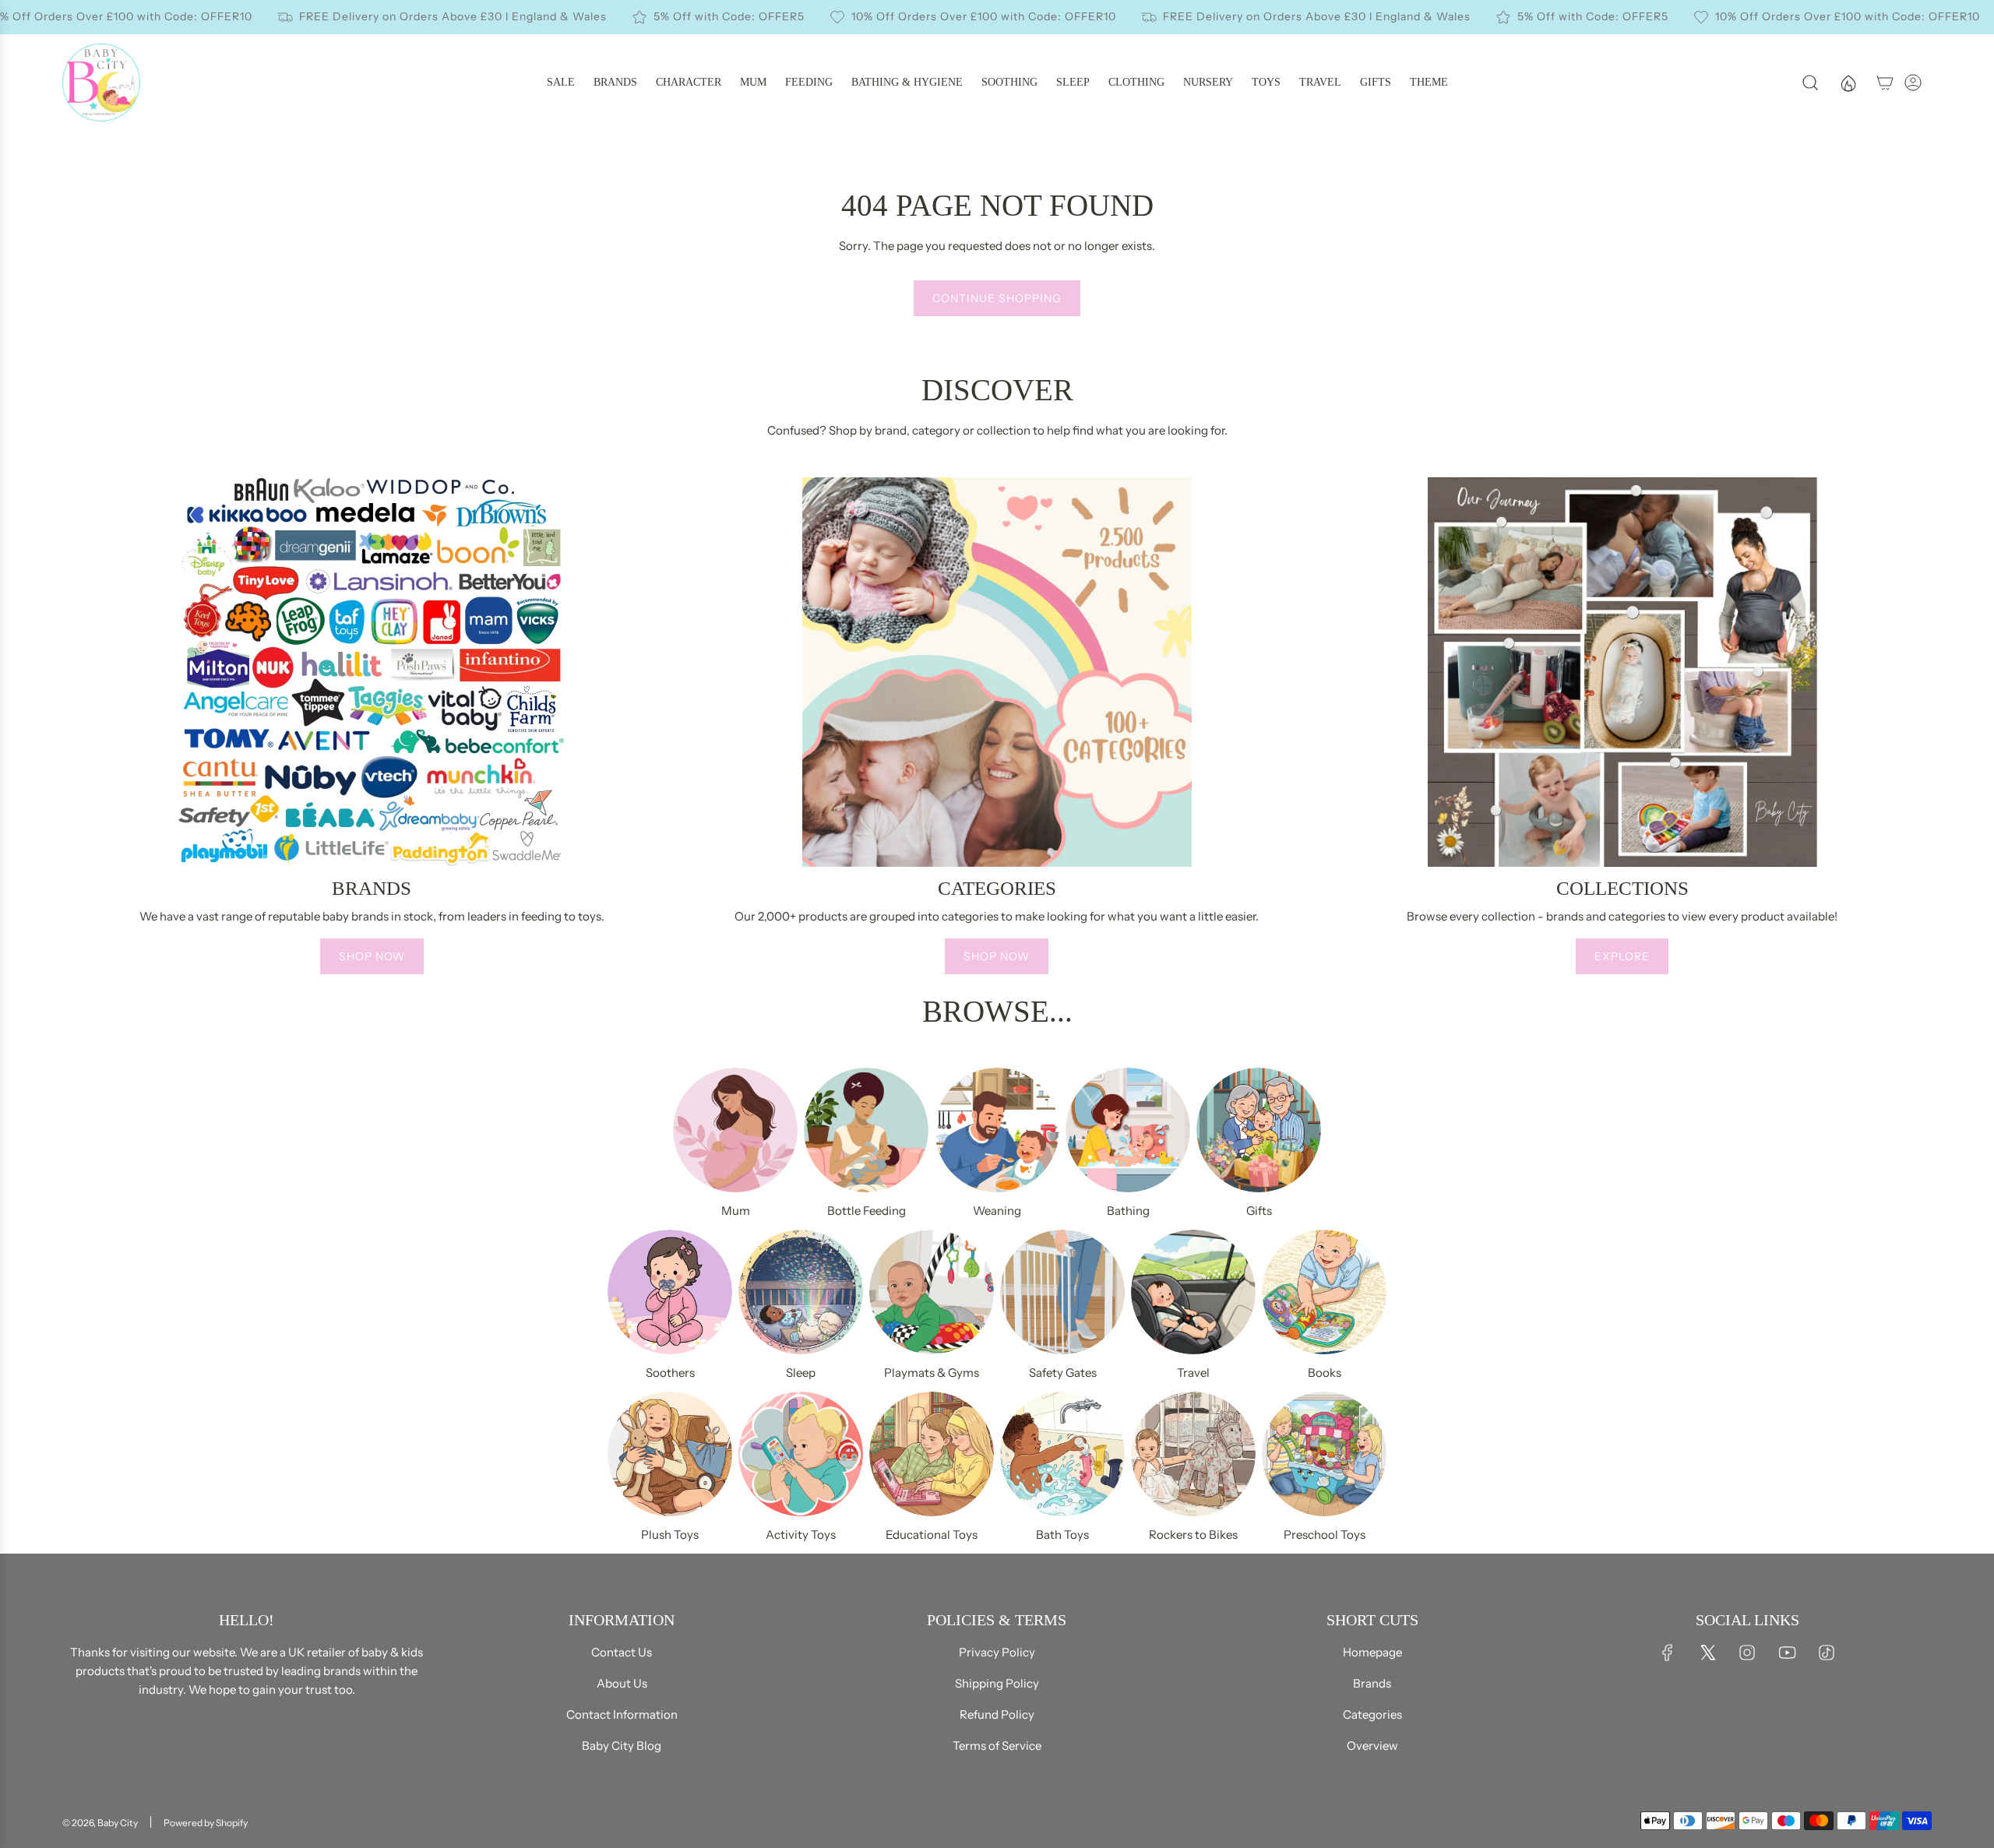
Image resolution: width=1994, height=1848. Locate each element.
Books (1325, 1373)
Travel (1193, 1373)
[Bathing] (1128, 1130)
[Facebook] (1668, 1653)
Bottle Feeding (867, 1211)
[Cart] (1885, 83)
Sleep (801, 1373)
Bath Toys (1062, 1535)
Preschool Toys (1325, 1535)
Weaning (997, 1211)
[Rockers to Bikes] (1193, 1454)
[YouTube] (1787, 1653)
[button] (79, 732)
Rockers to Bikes (1193, 1535)
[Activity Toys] (801, 1454)
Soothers (670, 1373)
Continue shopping (997, 298)
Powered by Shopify (206, 1823)
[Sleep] (801, 1292)
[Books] (1324, 1292)
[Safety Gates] (1062, 1292)
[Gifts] (1259, 1130)
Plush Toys (670, 1535)
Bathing (1128, 1211)
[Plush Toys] (670, 1454)
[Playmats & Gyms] (932, 1292)
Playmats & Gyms (932, 1373)
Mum (736, 1211)
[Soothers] (670, 1292)
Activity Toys (801, 1535)
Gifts (1259, 1211)
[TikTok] (1827, 1653)
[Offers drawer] (1848, 83)
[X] (1707, 1653)
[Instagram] (1747, 1653)
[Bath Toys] (1062, 1454)
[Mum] (735, 1130)
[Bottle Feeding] (866, 1130)
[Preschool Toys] (1324, 1454)
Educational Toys (932, 1535)
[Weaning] (997, 1130)
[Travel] (1193, 1292)
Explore (1622, 956)
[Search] (1810, 83)
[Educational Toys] (932, 1454)
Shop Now (372, 956)
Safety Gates (1063, 1373)
